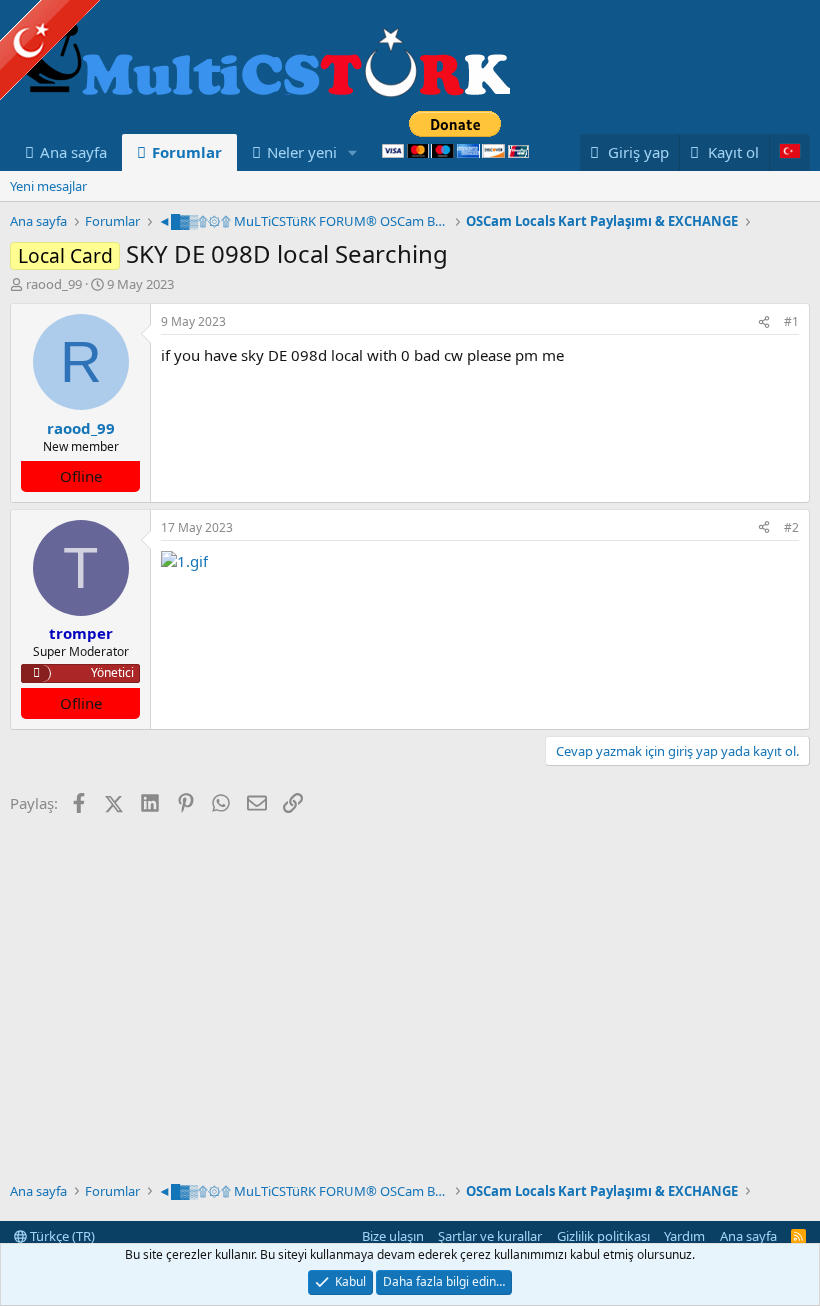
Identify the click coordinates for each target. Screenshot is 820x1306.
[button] (353, 152)
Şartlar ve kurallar (490, 1236)
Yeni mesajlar (48, 186)
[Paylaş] (764, 322)
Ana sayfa (73, 152)
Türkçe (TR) (61, 1236)
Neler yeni (302, 152)
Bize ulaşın (393, 1236)
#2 (791, 527)
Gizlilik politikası (603, 1236)
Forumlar (187, 152)
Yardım (684, 1236)
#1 (791, 321)
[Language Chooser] (789, 152)
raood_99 (54, 284)
